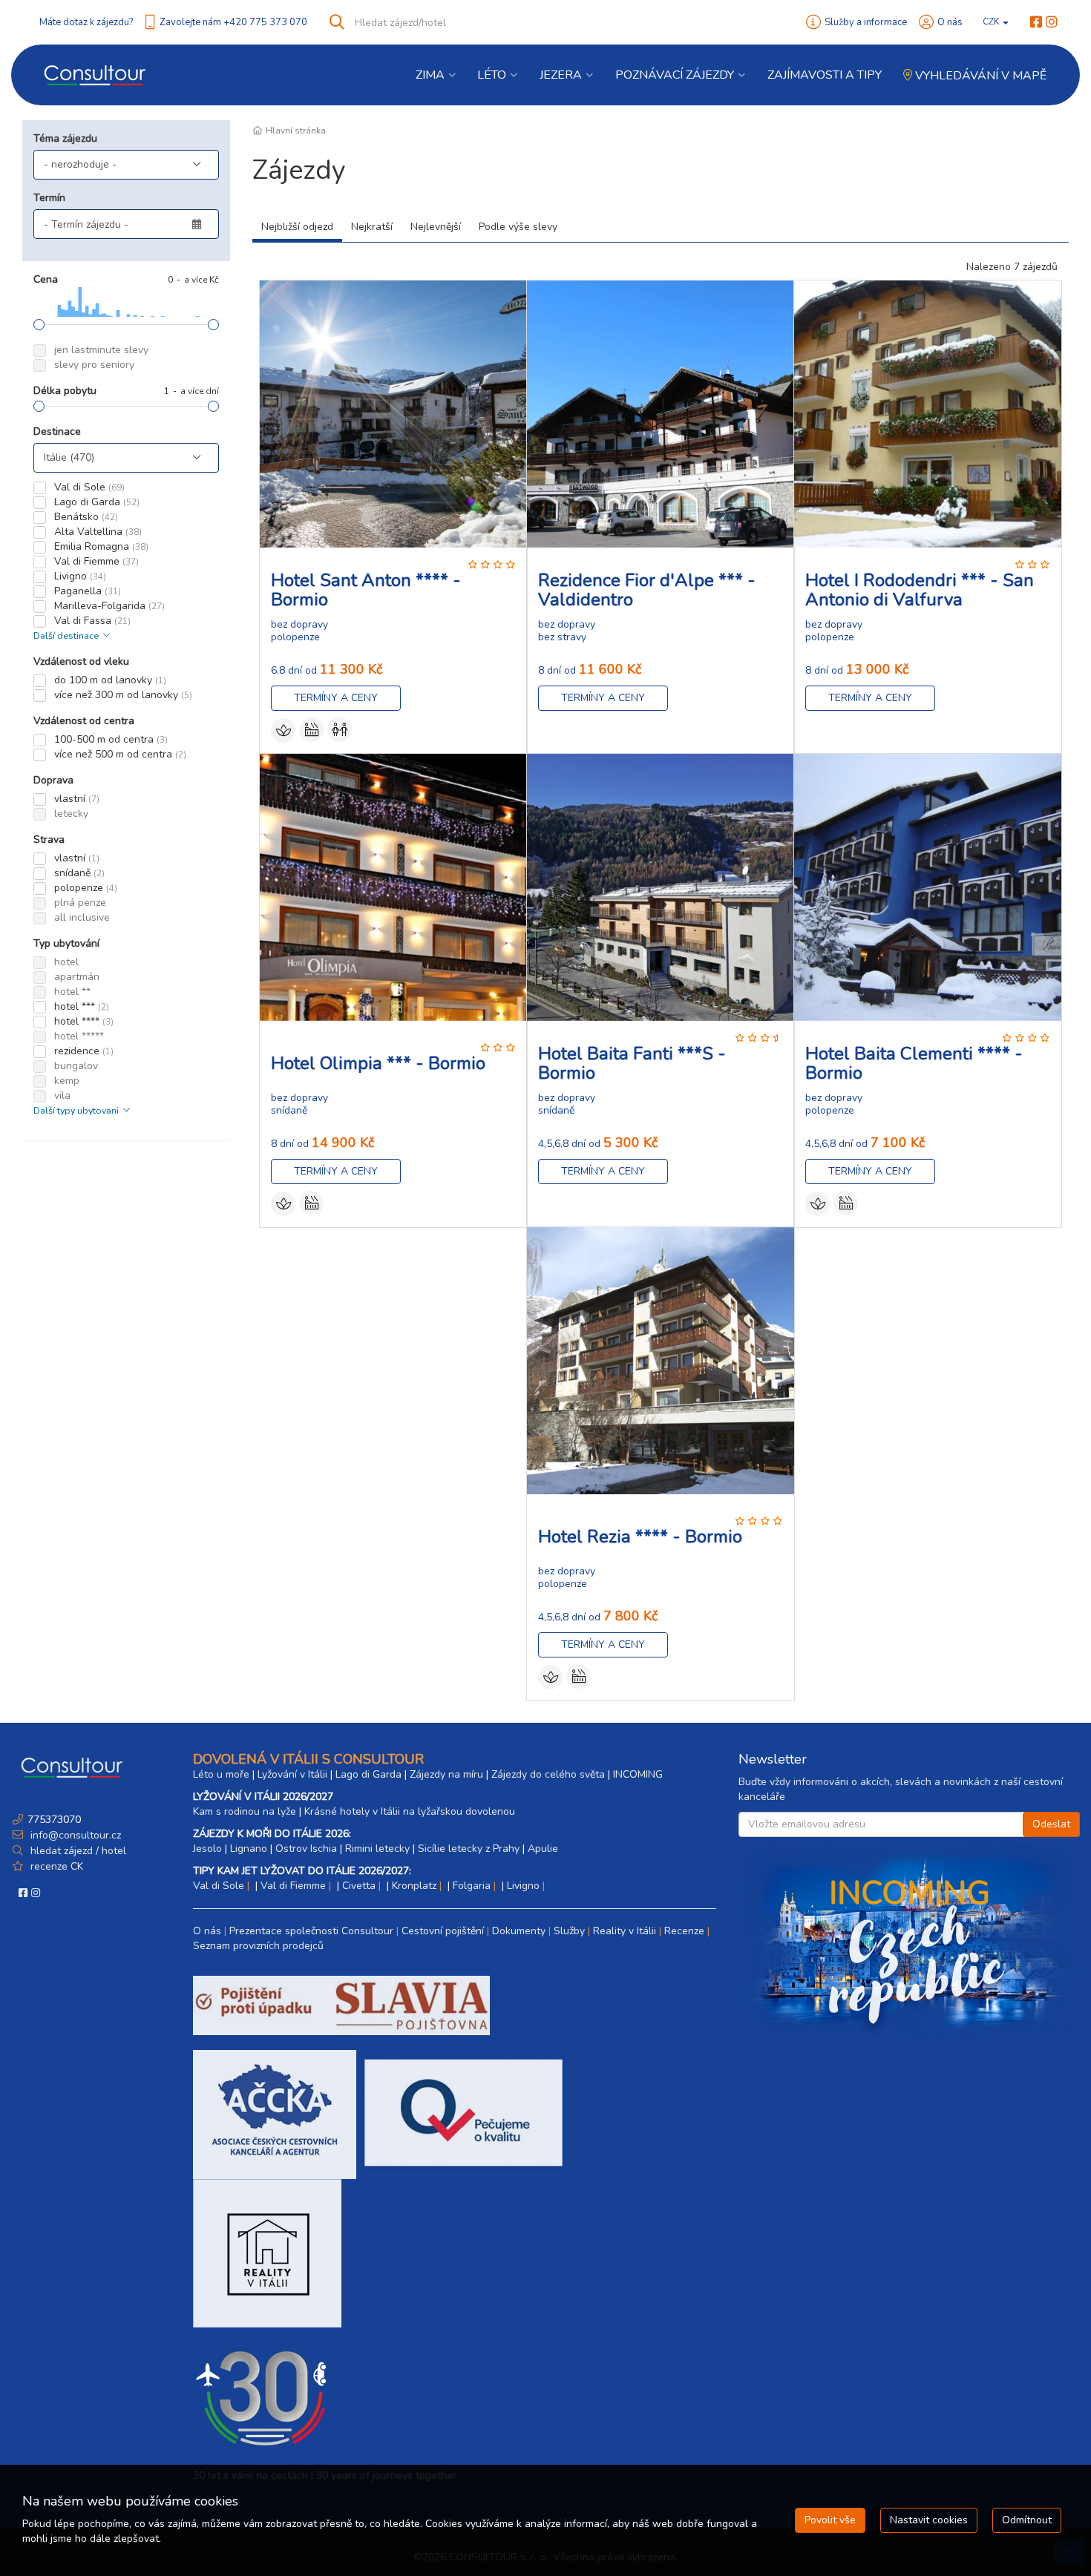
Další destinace (67, 635)
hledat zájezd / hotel (78, 1851)
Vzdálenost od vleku (81, 661)
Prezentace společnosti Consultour (311, 1931)
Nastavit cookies (929, 2520)
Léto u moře (221, 1774)
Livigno (523, 1886)
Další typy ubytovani (77, 1110)
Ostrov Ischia (306, 1849)
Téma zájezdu (65, 138)
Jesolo (207, 1849)
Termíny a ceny (336, 698)
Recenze (684, 1931)
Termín (49, 198)
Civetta (359, 1886)
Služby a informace (866, 22)
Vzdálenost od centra (84, 721)
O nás (950, 22)
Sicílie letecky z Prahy (469, 1849)
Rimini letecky (377, 1849)
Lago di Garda (368, 1774)
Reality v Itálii (625, 1931)
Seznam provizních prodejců (258, 1946)
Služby (569, 1931)
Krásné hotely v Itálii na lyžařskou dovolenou (410, 1811)
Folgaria (472, 1886)
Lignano (249, 1849)
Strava (49, 839)
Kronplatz (414, 1886)
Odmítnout (1027, 2520)
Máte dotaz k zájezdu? (86, 22)
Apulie (543, 1849)
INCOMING (638, 1774)
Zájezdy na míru (446, 1774)
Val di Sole (219, 1886)
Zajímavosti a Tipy (825, 75)
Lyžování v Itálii (292, 1774)
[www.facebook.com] (1036, 22)
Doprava (53, 780)
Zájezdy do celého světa (548, 1774)
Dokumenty (519, 1931)
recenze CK (57, 1866)
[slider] (39, 325)
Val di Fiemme (293, 1886)
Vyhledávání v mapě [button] (979, 76)
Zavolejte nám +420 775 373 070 (233, 22)
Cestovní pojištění (443, 1931)
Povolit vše (830, 2520)
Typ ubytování (66, 943)
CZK (992, 22)
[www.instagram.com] (1052, 22)
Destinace (57, 431)
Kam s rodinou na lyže (245, 1811)
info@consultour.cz (74, 1835)
